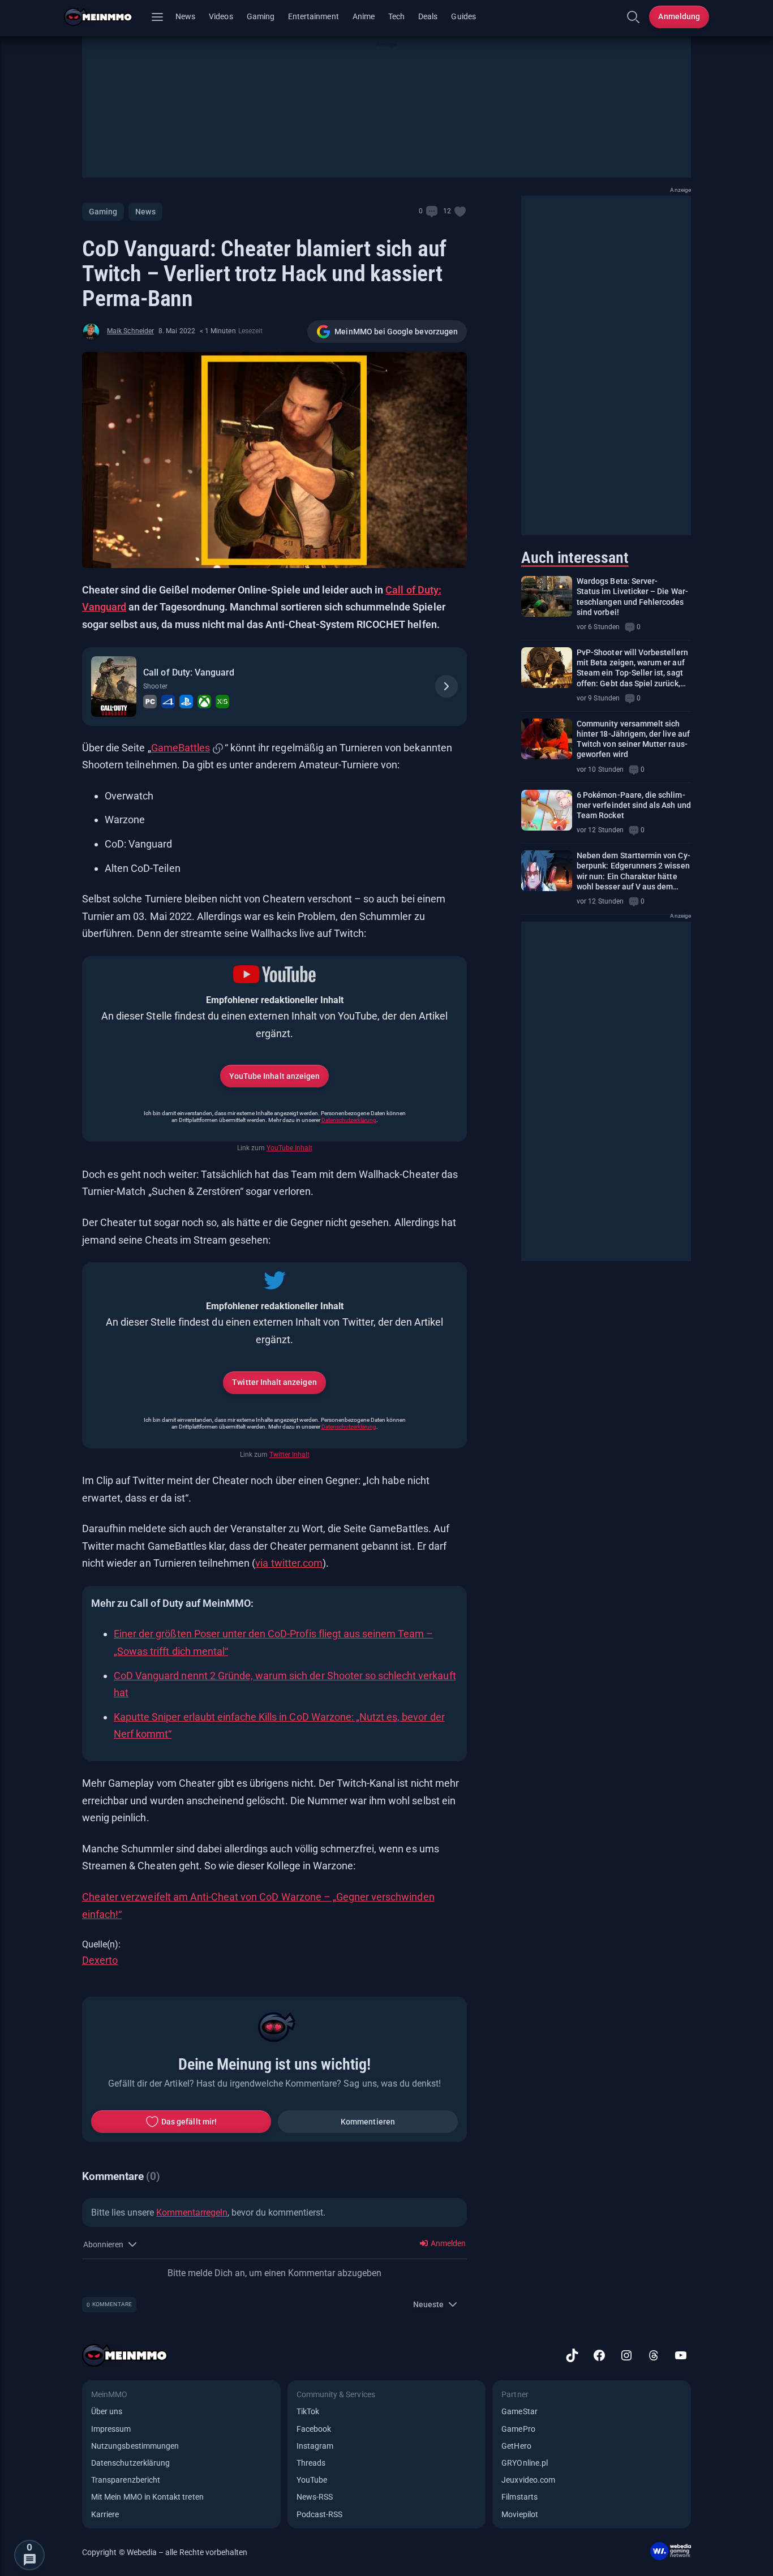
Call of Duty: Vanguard (189, 672)
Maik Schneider (130, 331)
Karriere (105, 2514)
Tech (396, 16)
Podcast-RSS (320, 2514)
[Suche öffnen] (633, 17)
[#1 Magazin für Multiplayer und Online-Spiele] (105, 17)
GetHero (516, 2446)
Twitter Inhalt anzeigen (274, 1382)
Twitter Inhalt (289, 1455)
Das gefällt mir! (189, 2122)
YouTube (312, 2480)
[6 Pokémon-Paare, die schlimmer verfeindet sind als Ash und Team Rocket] (547, 810)
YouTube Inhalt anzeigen (274, 1076)
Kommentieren (368, 2122)
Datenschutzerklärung (349, 1120)
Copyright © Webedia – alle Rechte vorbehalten (165, 2552)
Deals (428, 16)
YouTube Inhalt (289, 1148)
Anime (364, 16)
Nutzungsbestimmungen (135, 2446)
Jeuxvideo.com (528, 2480)
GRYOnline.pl (525, 2463)
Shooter (155, 686)
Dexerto (100, 1960)
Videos (221, 16)
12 (447, 211)
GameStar (519, 2411)
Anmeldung (679, 16)
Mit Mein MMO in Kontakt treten (147, 2497)
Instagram (315, 2446)
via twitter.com (289, 1563)
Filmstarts (519, 2497)
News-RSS (315, 2497)
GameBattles (181, 748)
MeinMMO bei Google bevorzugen (396, 332)
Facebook (314, 2429)
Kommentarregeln (192, 2212)
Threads (311, 2463)
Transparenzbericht (126, 2480)
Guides (463, 16)
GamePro (518, 2429)
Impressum (111, 2429)
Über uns (107, 2411)
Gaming (261, 16)
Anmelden (447, 2243)
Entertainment (314, 16)
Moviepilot (520, 2514)
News (185, 16)
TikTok (308, 2411)
